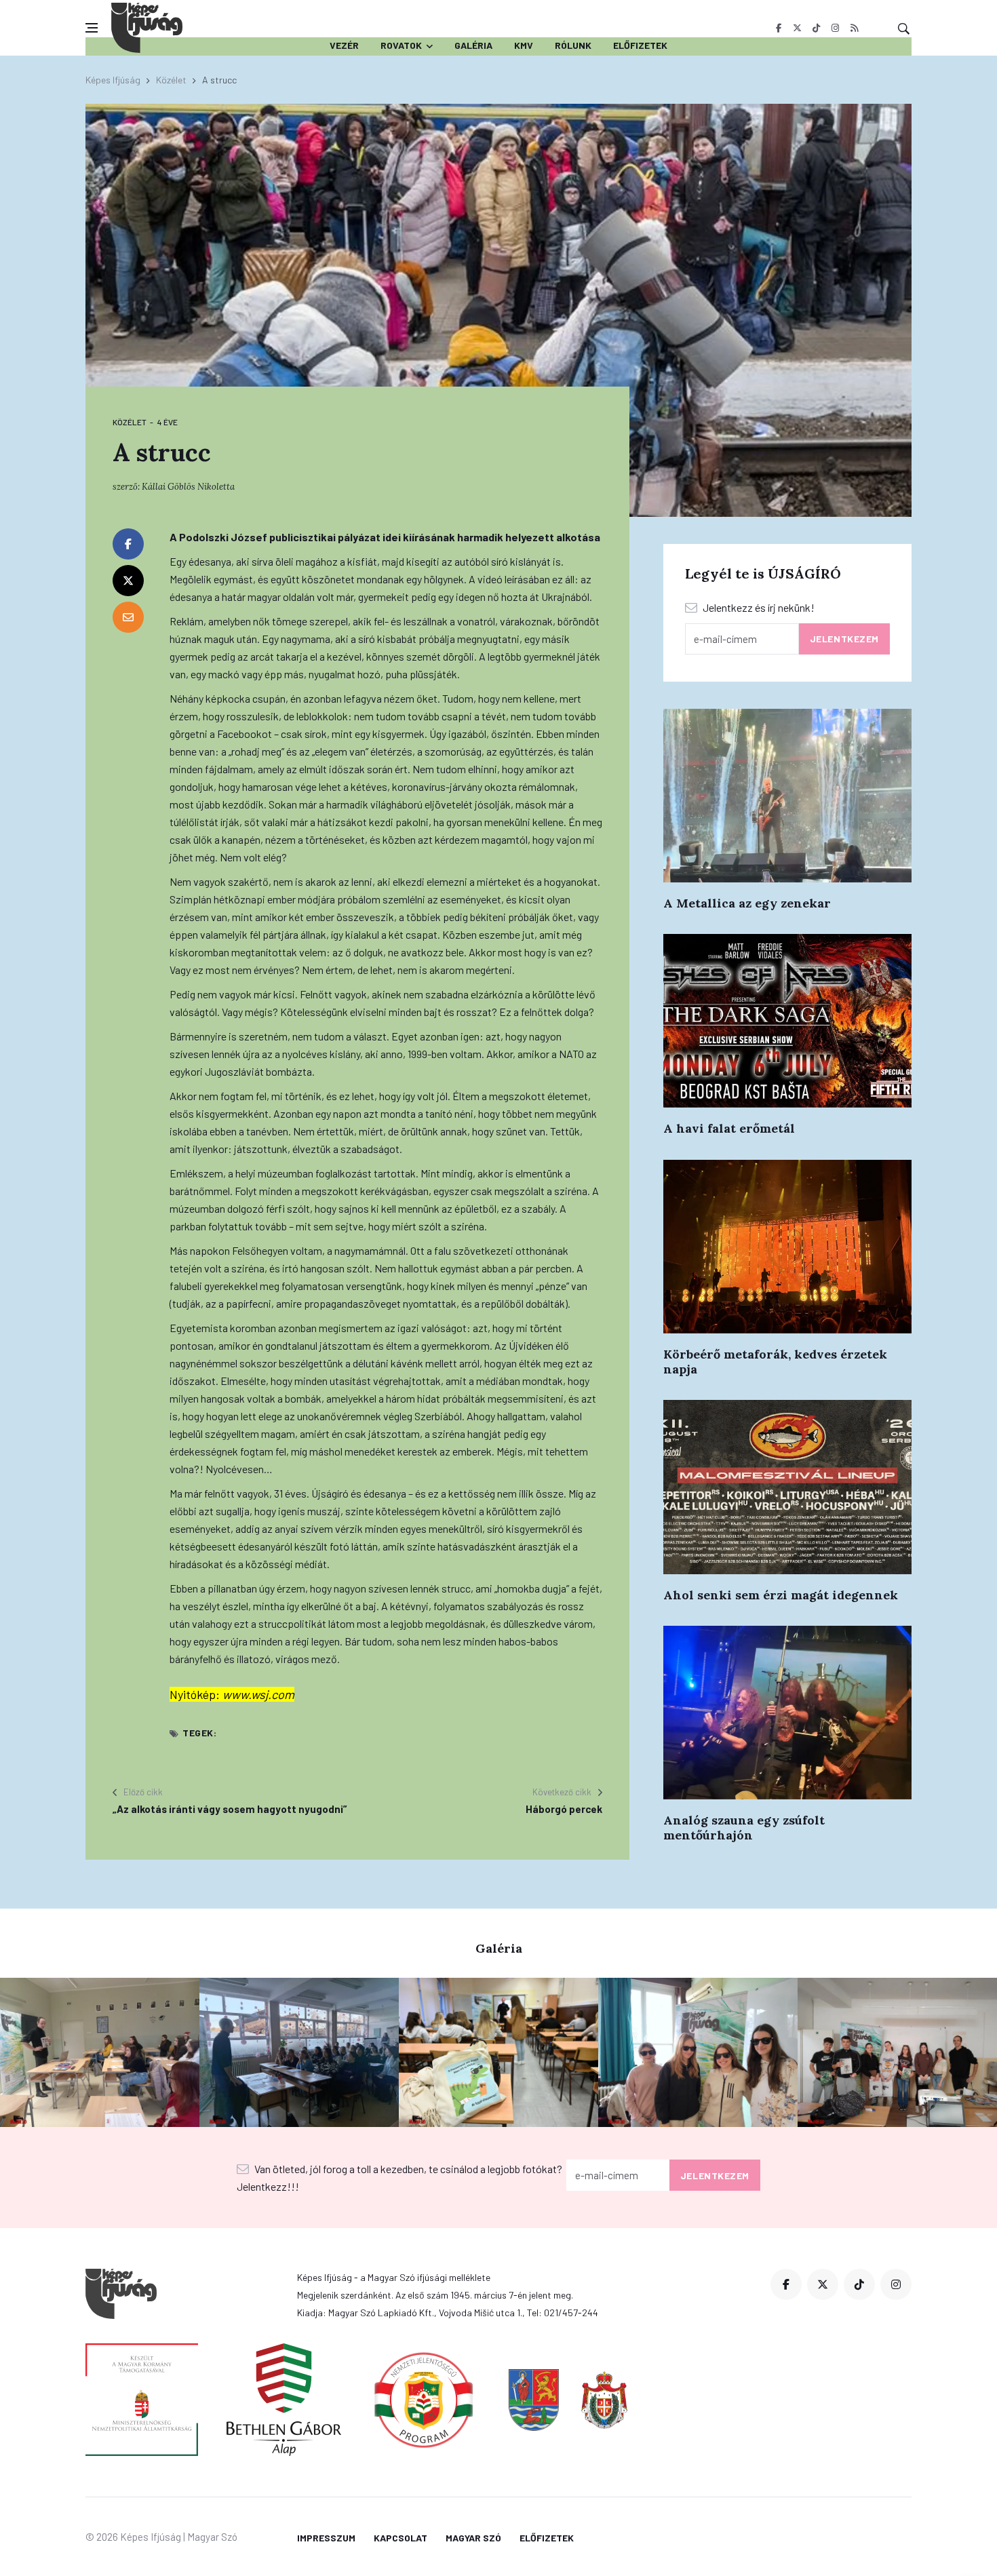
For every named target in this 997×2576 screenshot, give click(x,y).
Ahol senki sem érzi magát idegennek (781, 1595)
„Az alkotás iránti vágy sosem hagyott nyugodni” (230, 1809)
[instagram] (835, 28)
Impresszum (326, 2538)
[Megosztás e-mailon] (128, 617)
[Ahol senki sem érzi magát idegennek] (787, 1487)
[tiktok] (816, 28)
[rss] (854, 28)
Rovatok (401, 45)
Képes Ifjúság (113, 80)
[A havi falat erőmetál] (787, 1021)
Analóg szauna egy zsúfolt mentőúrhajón (744, 1828)
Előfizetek (640, 45)
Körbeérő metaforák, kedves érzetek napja (775, 1362)
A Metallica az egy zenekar (747, 903)
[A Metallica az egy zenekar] (787, 796)
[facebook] (778, 28)
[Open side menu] (92, 28)
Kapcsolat (400, 2538)
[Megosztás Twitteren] (128, 581)
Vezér (344, 45)
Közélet (171, 80)
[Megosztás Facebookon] (128, 544)
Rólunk (573, 45)
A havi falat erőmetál (729, 1128)
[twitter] (797, 28)
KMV (524, 45)
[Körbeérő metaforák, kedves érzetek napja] (787, 1247)
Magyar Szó (473, 2538)
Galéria (473, 45)
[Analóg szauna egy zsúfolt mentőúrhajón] (787, 1713)
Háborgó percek (564, 1809)
